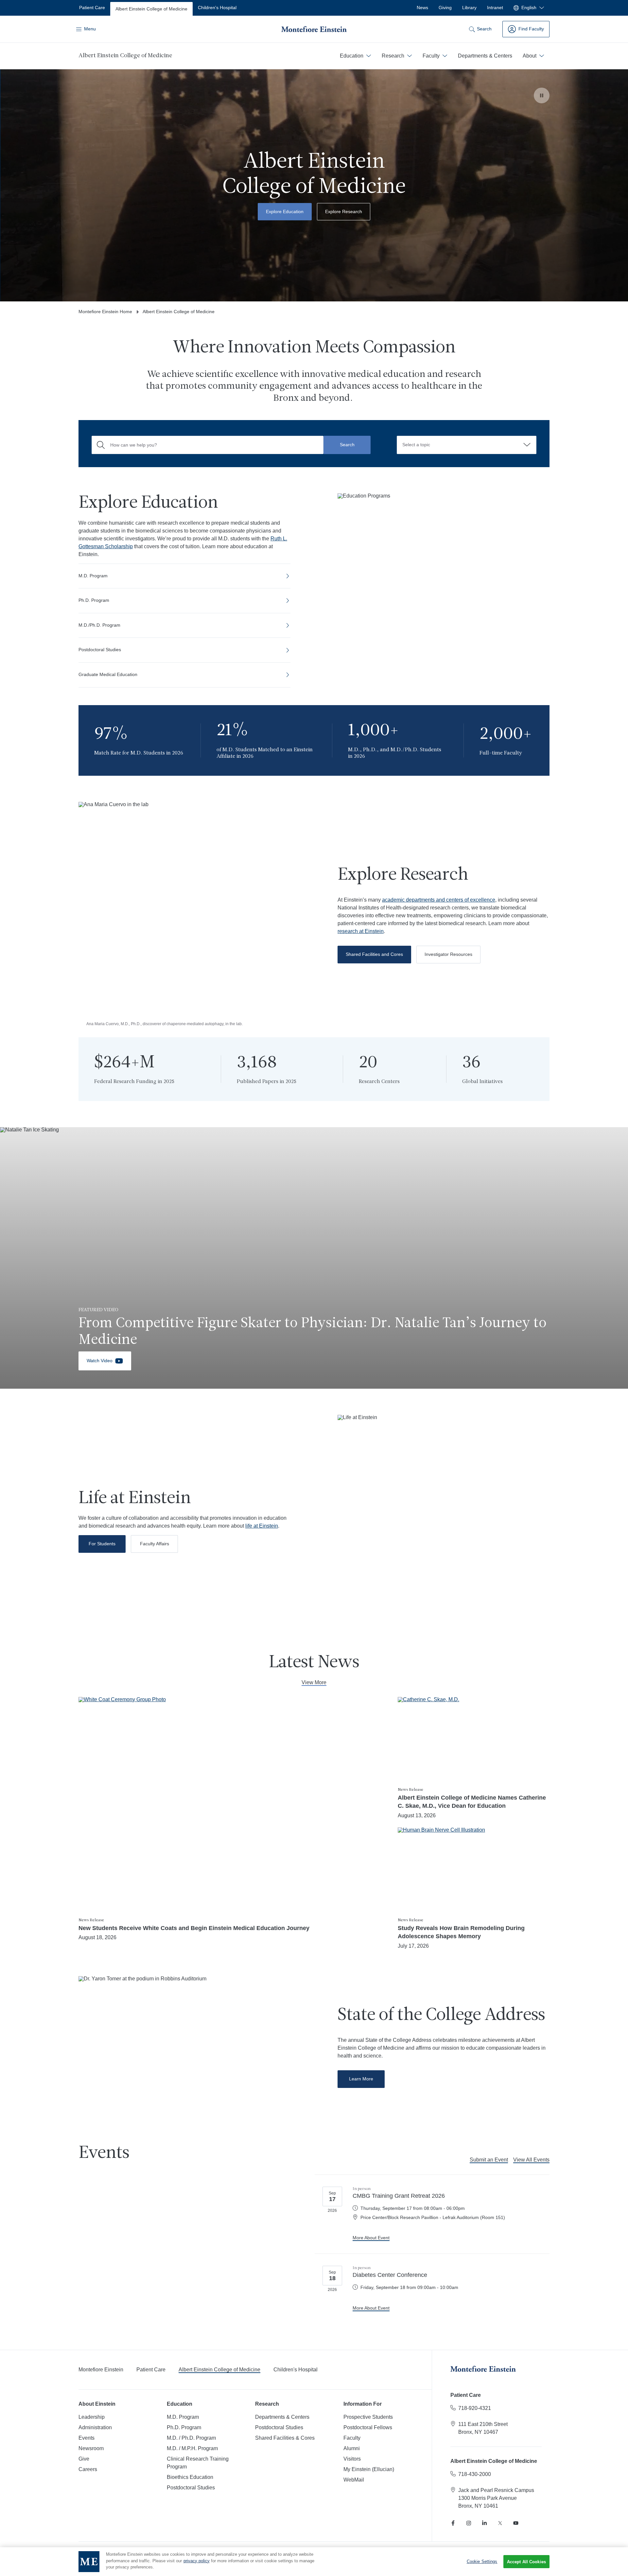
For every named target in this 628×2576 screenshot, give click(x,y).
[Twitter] (500, 2523)
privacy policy (197, 2561)
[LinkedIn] (484, 2523)
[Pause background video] (542, 95)
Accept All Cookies (526, 2562)
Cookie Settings (482, 2561)
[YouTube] (516, 2523)
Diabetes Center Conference (390, 2275)
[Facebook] (453, 2523)
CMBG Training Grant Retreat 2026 (399, 2196)
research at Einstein (361, 931)
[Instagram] (469, 2523)
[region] (314, 2562)
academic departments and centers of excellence (439, 900)
